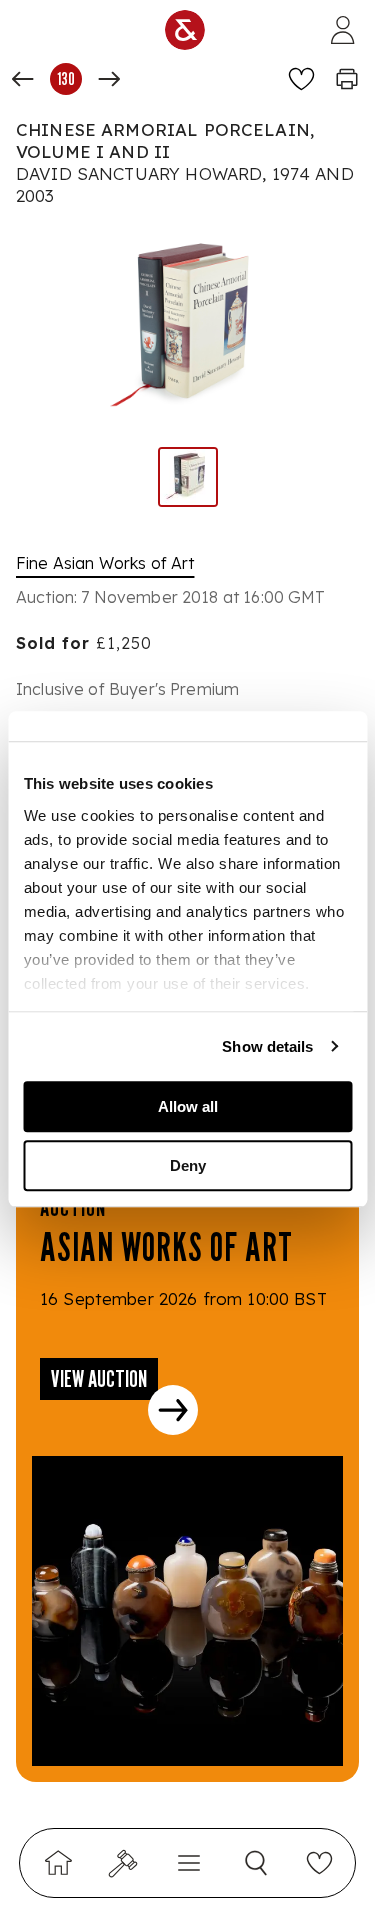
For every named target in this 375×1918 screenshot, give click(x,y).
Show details (267, 1046)
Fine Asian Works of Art (105, 563)
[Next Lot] (109, 79)
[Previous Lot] (23, 79)
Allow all (188, 1106)
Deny (188, 1165)
